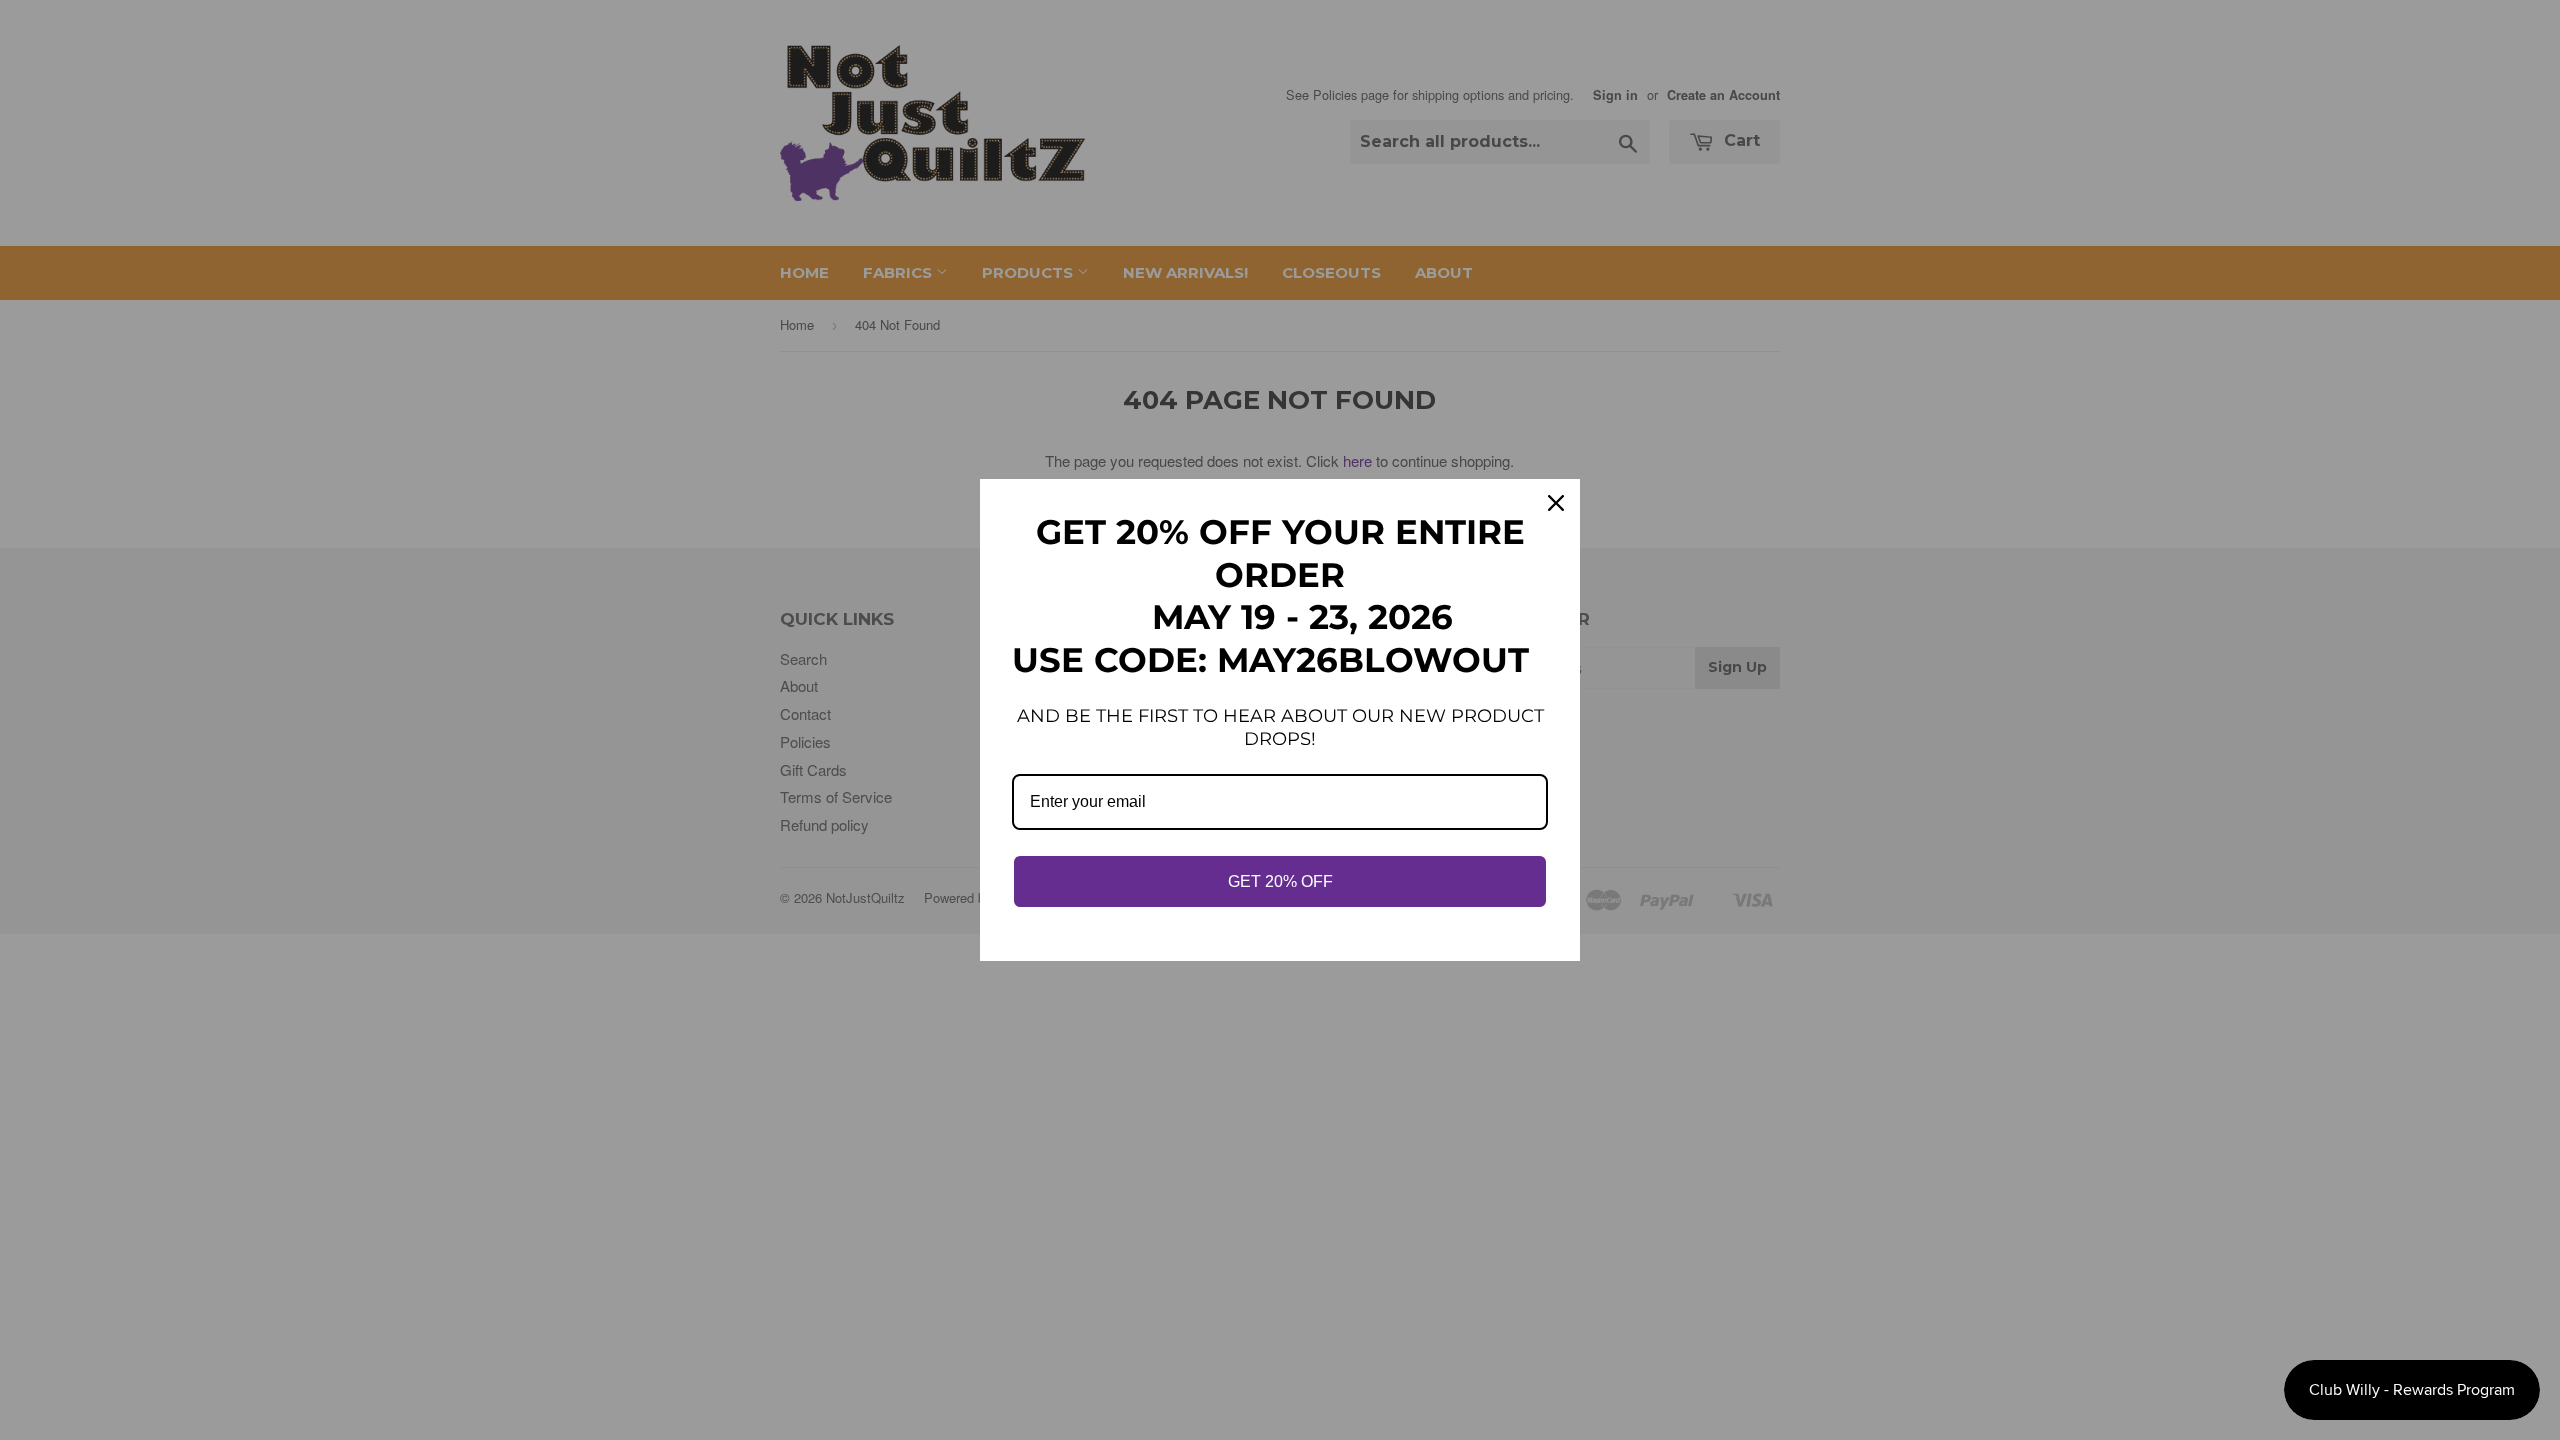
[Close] (1556, 503)
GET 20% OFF (1280, 881)
